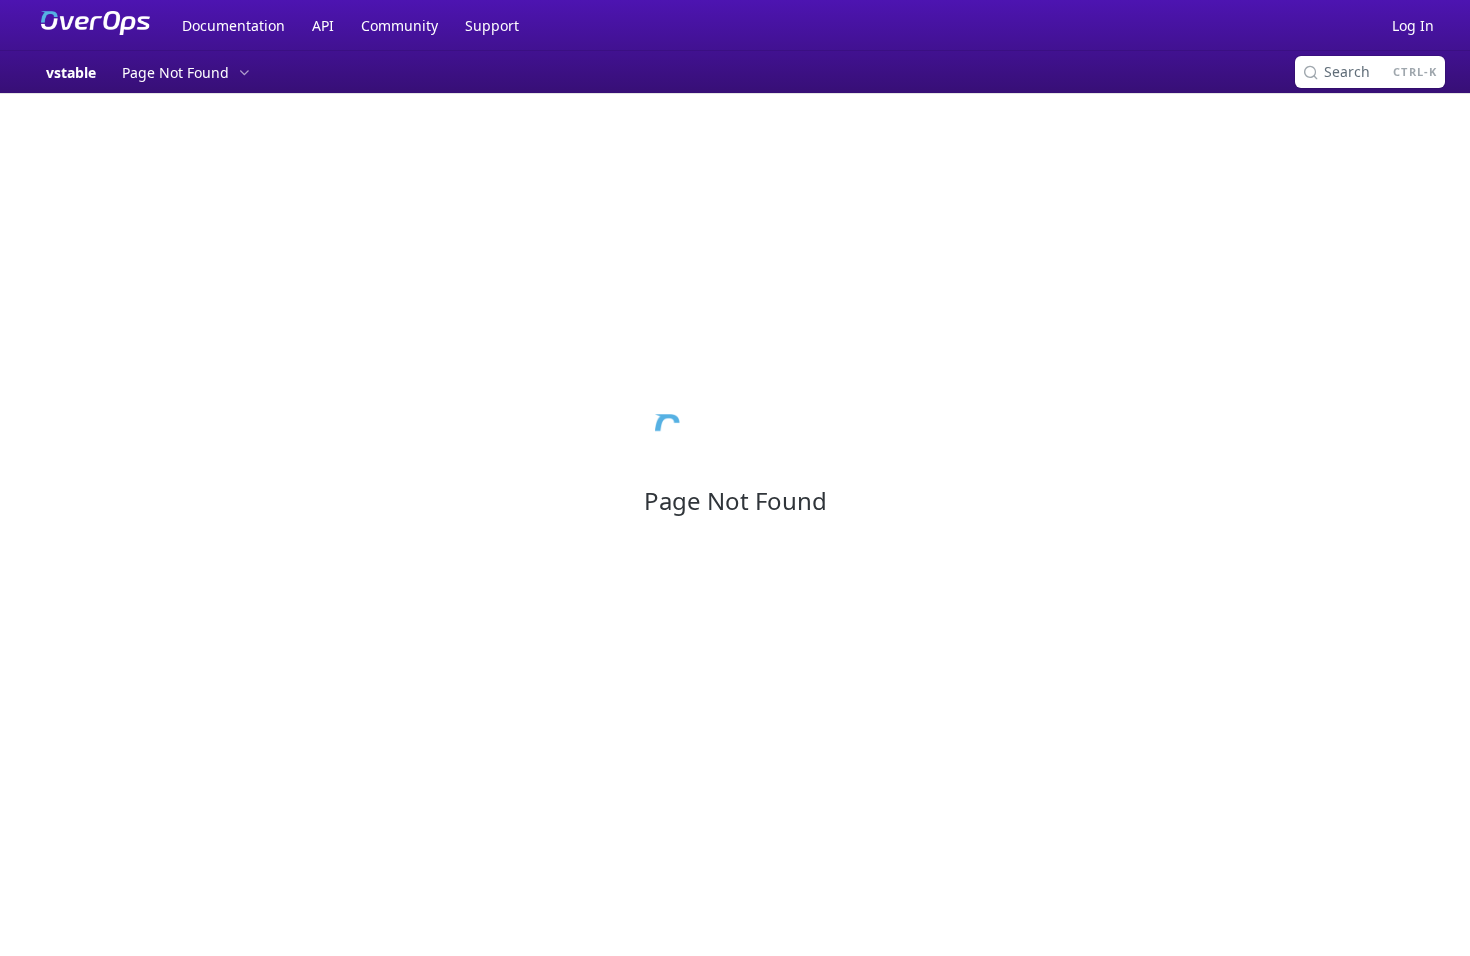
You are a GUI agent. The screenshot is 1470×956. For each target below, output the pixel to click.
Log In (1413, 25)
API (323, 25)
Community (399, 25)
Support (492, 25)
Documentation (233, 25)
